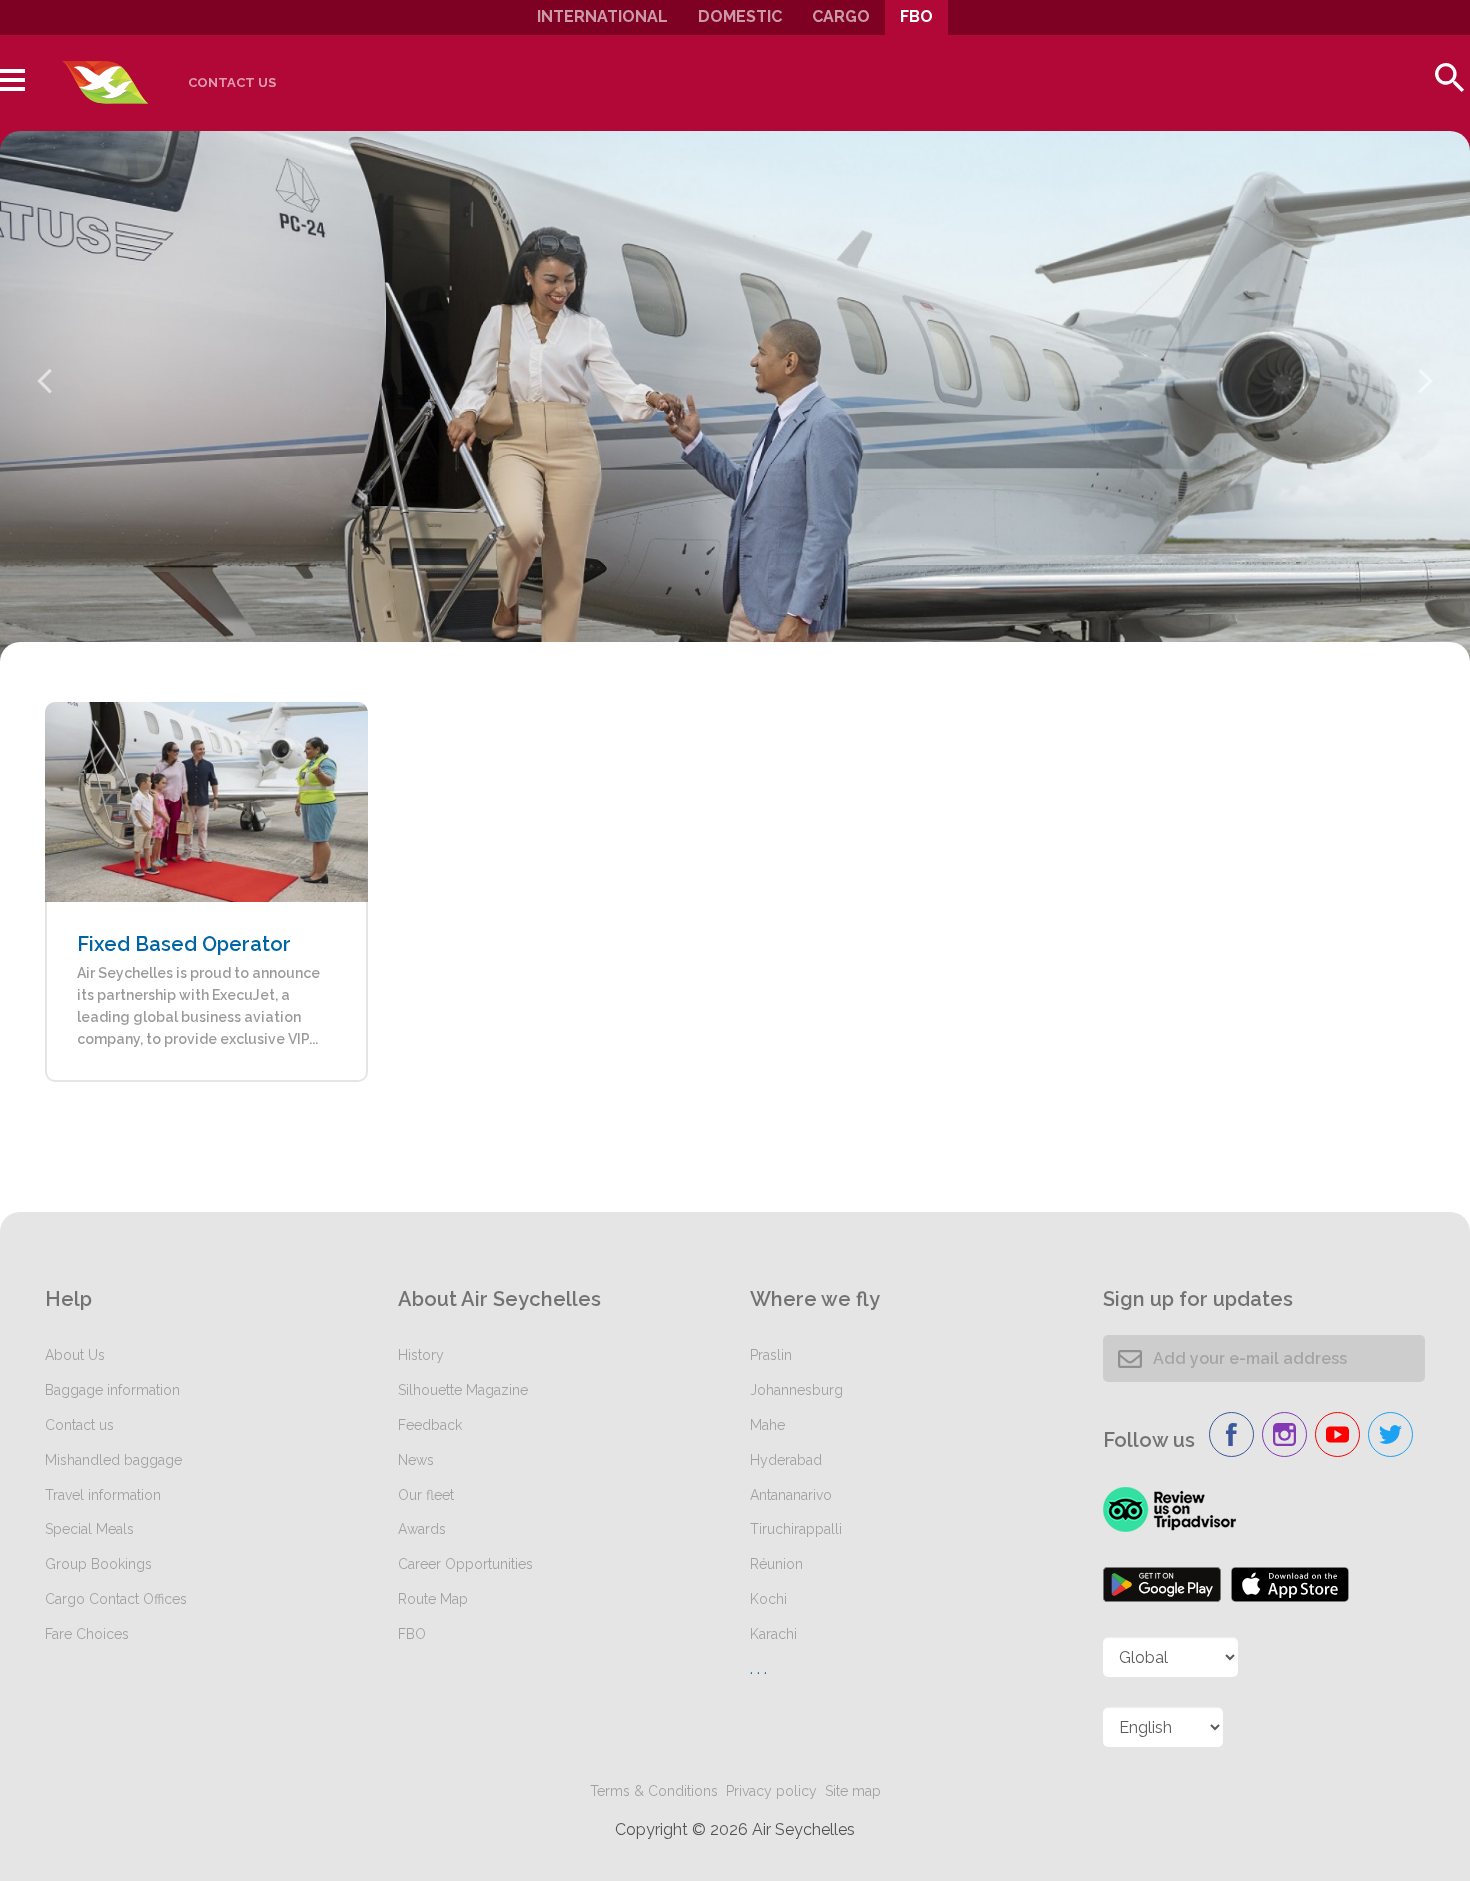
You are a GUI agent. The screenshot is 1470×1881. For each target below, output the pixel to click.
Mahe (767, 1425)
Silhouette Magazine (463, 1390)
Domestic (740, 16)
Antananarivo (791, 1495)
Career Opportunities (465, 1564)
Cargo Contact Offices (116, 1599)
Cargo (841, 16)
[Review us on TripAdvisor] (1169, 1509)
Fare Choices (87, 1634)
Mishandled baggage (113, 1460)
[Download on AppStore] (1290, 1584)
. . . (758, 1668)
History (421, 1355)
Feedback (430, 1425)
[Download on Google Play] (1162, 1584)
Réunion (776, 1564)
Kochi (768, 1599)
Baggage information (112, 1390)
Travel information (103, 1495)
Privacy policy (771, 1791)
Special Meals (89, 1529)
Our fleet (426, 1495)
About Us (75, 1355)
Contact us (232, 82)
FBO (916, 16)
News (416, 1460)
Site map (853, 1791)
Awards (422, 1529)
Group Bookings (98, 1564)
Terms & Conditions (654, 1791)
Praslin (771, 1355)
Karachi (773, 1634)
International (602, 16)
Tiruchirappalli (796, 1529)
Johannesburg (796, 1390)
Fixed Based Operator (184, 944)
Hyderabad (786, 1460)
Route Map (433, 1599)
